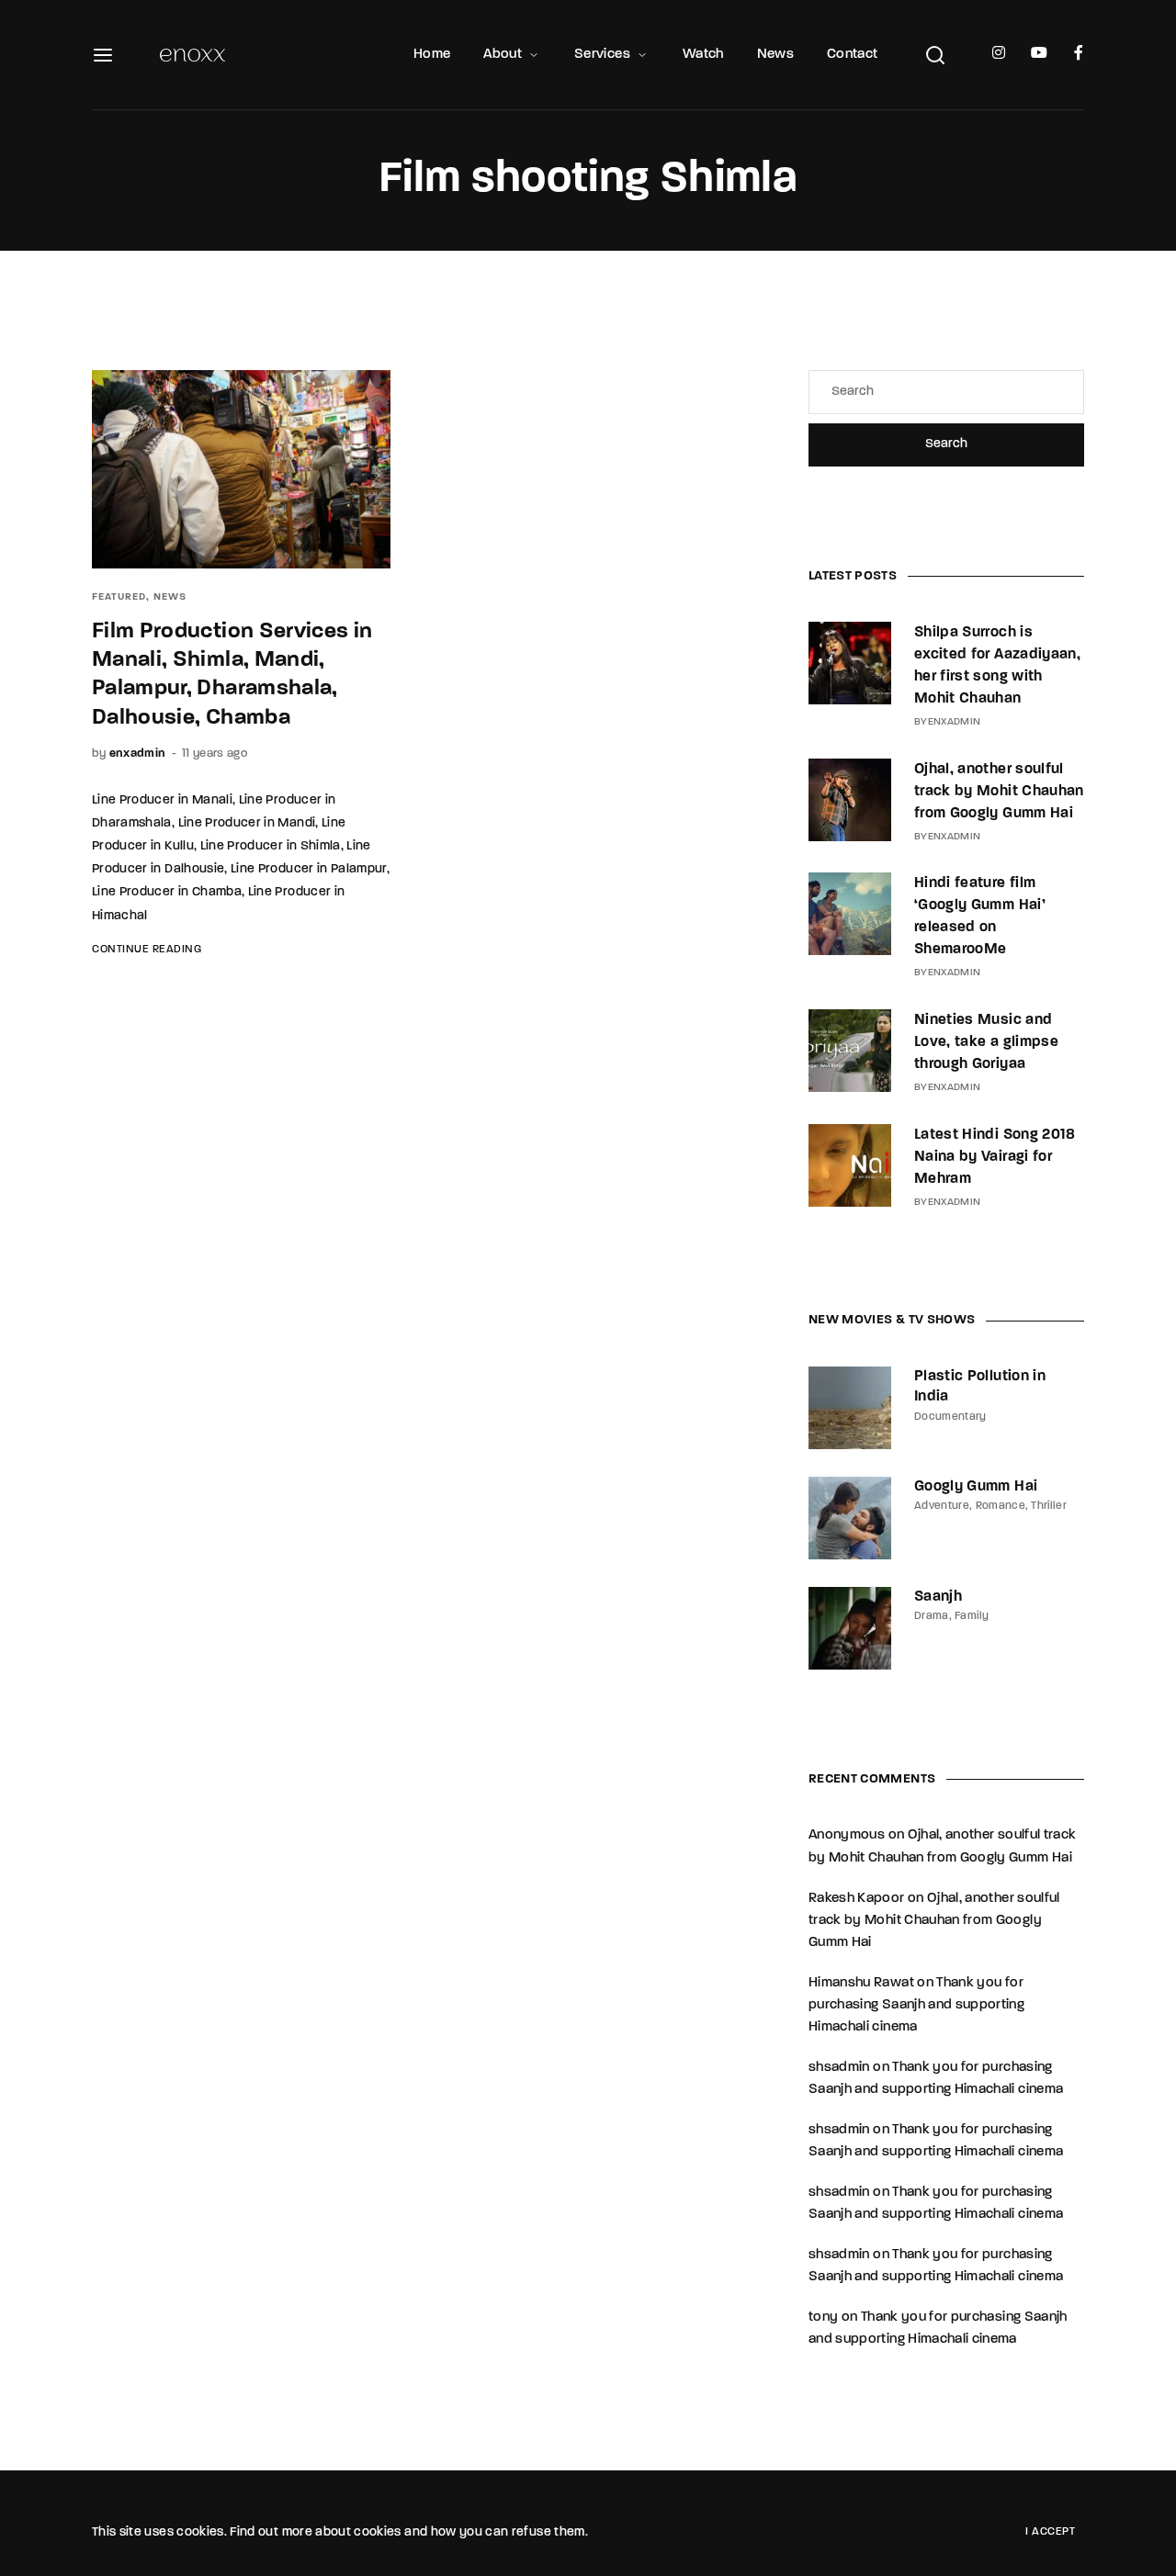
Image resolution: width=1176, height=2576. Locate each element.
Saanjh (938, 1597)
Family (972, 1616)
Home (432, 55)
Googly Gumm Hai (976, 1487)
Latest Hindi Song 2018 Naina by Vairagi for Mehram (995, 1157)
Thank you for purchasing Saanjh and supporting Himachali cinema (916, 2005)
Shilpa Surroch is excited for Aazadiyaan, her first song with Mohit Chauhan (997, 666)
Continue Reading (147, 950)
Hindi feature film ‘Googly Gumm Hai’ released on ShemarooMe (980, 917)
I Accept (1050, 2532)
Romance (1001, 1506)
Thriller (1049, 1506)
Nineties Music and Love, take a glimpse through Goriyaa (986, 1042)
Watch (703, 55)
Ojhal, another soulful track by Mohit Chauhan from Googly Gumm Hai (999, 792)
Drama (932, 1616)
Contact (852, 55)
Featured (119, 597)
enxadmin (138, 754)
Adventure (942, 1506)
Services (602, 55)
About (503, 55)
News (775, 55)
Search (946, 444)
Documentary (950, 1417)
